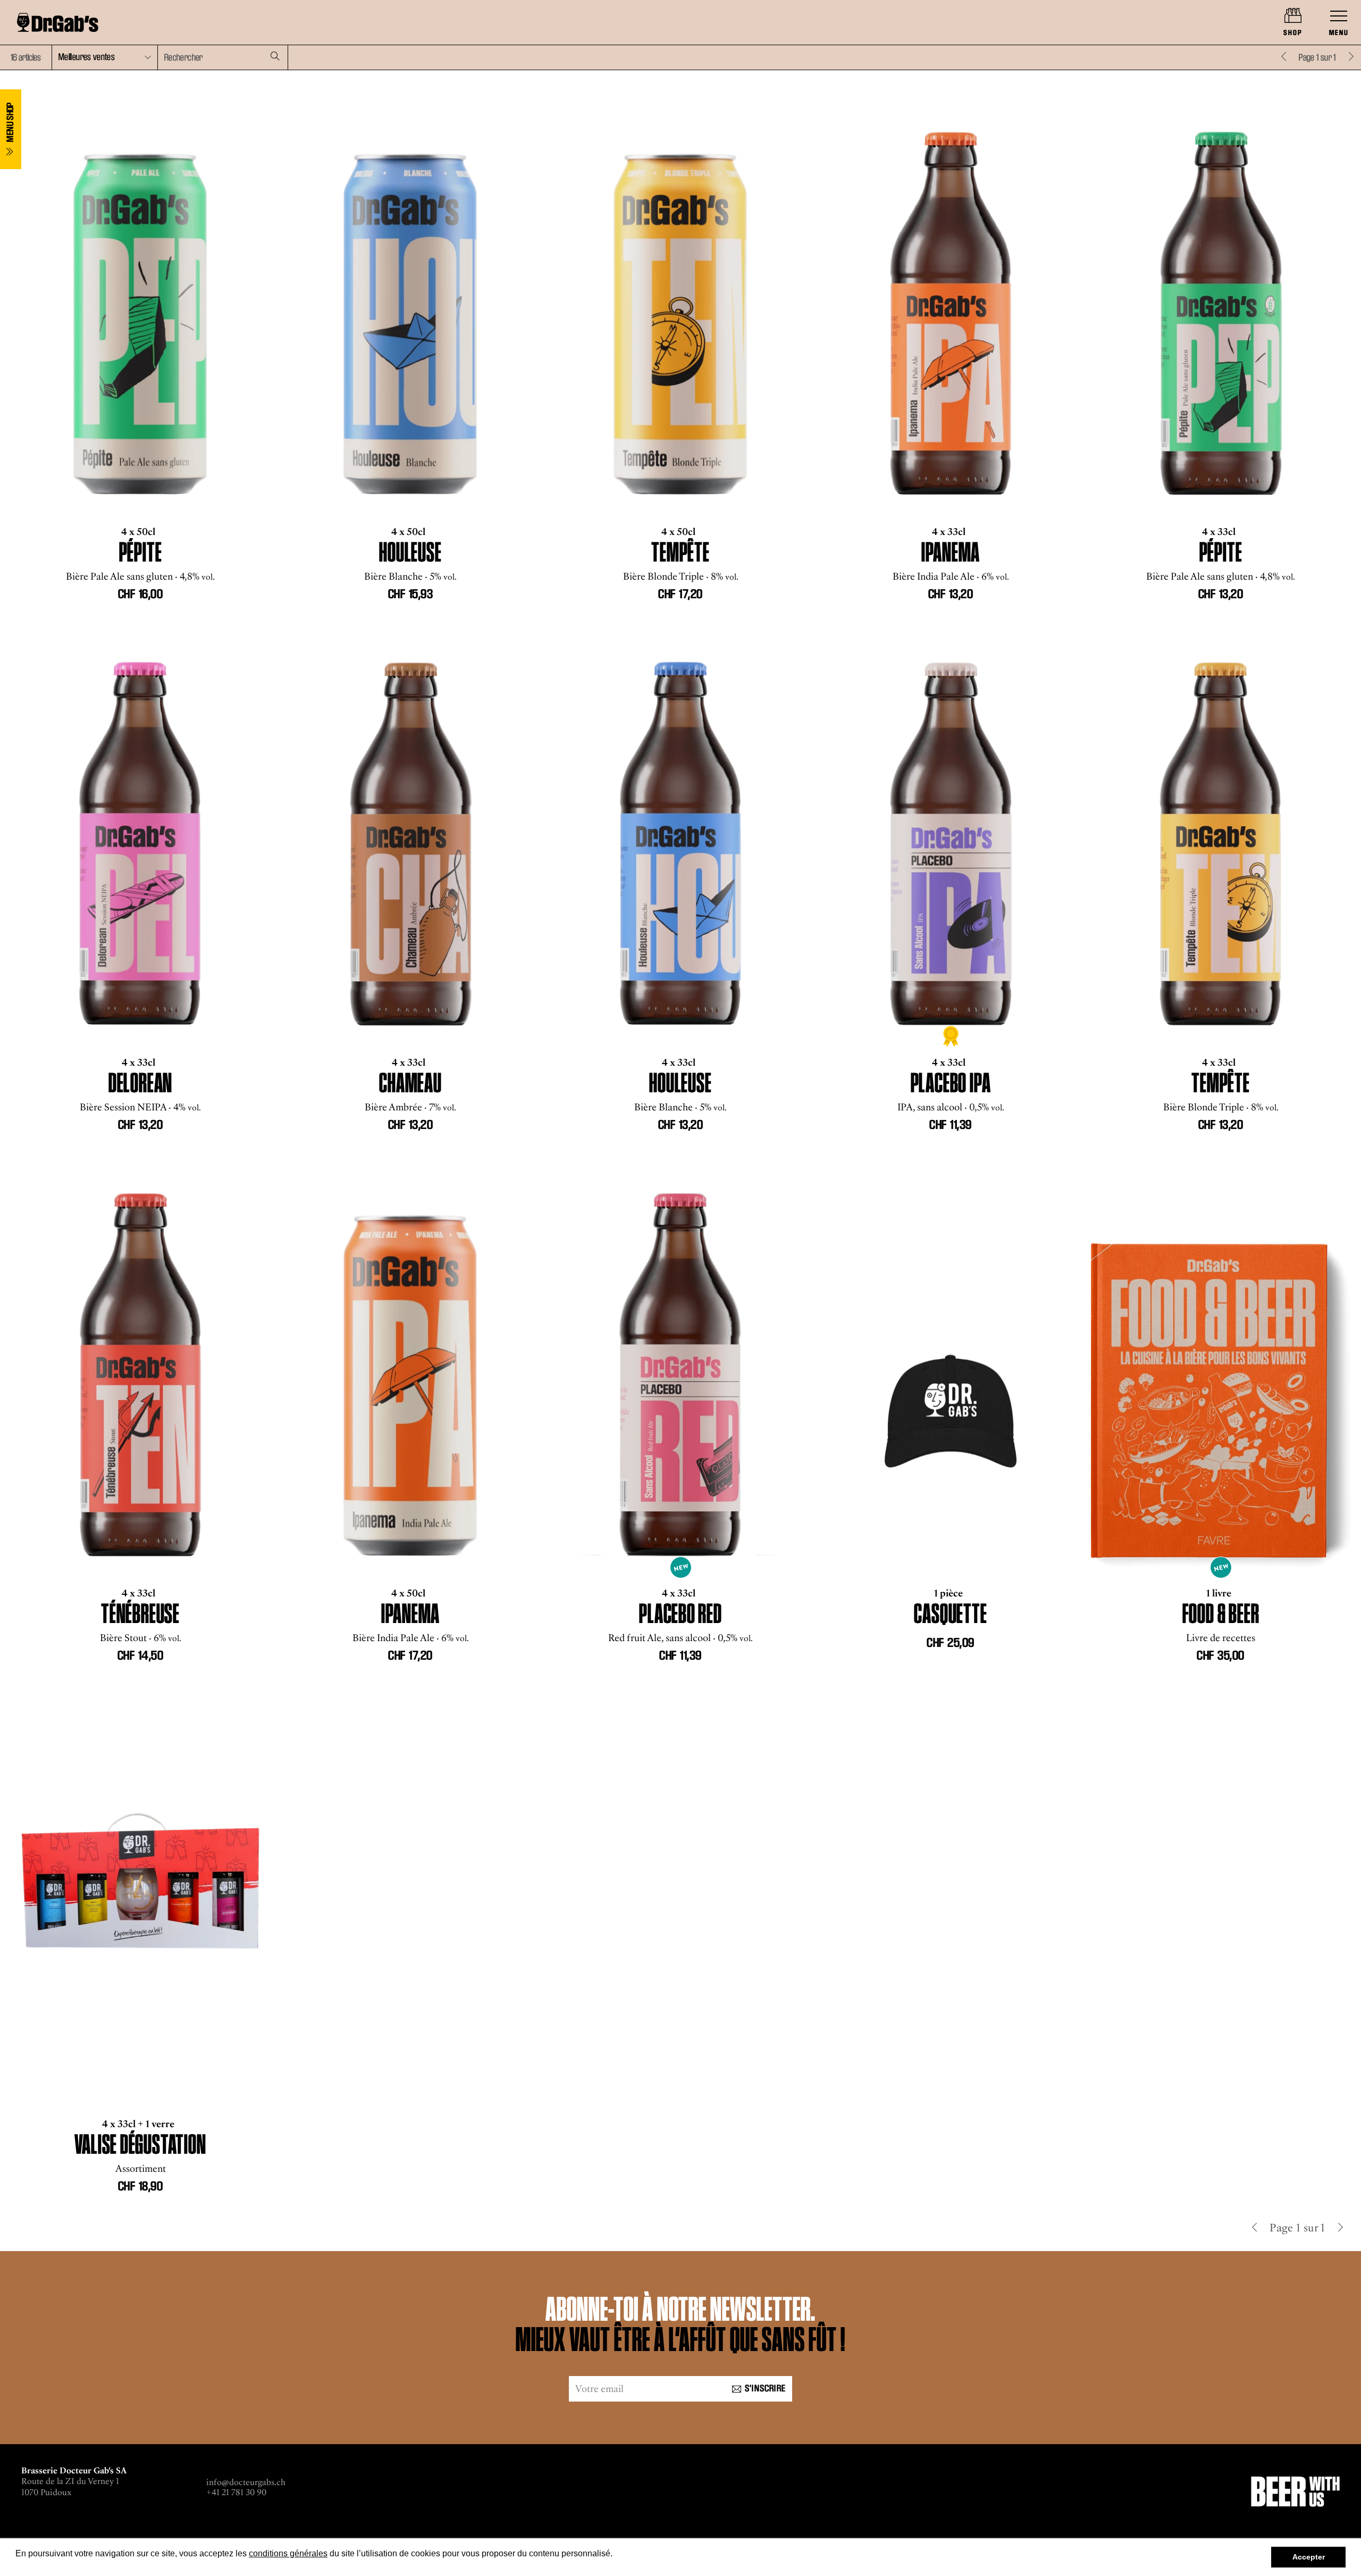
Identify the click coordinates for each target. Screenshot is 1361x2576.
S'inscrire (765, 2388)
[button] (105, 57)
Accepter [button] (1309, 2557)
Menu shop (10, 124)
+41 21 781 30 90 (236, 2492)
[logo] (58, 22)
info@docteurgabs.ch (246, 2482)
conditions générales (288, 2553)
